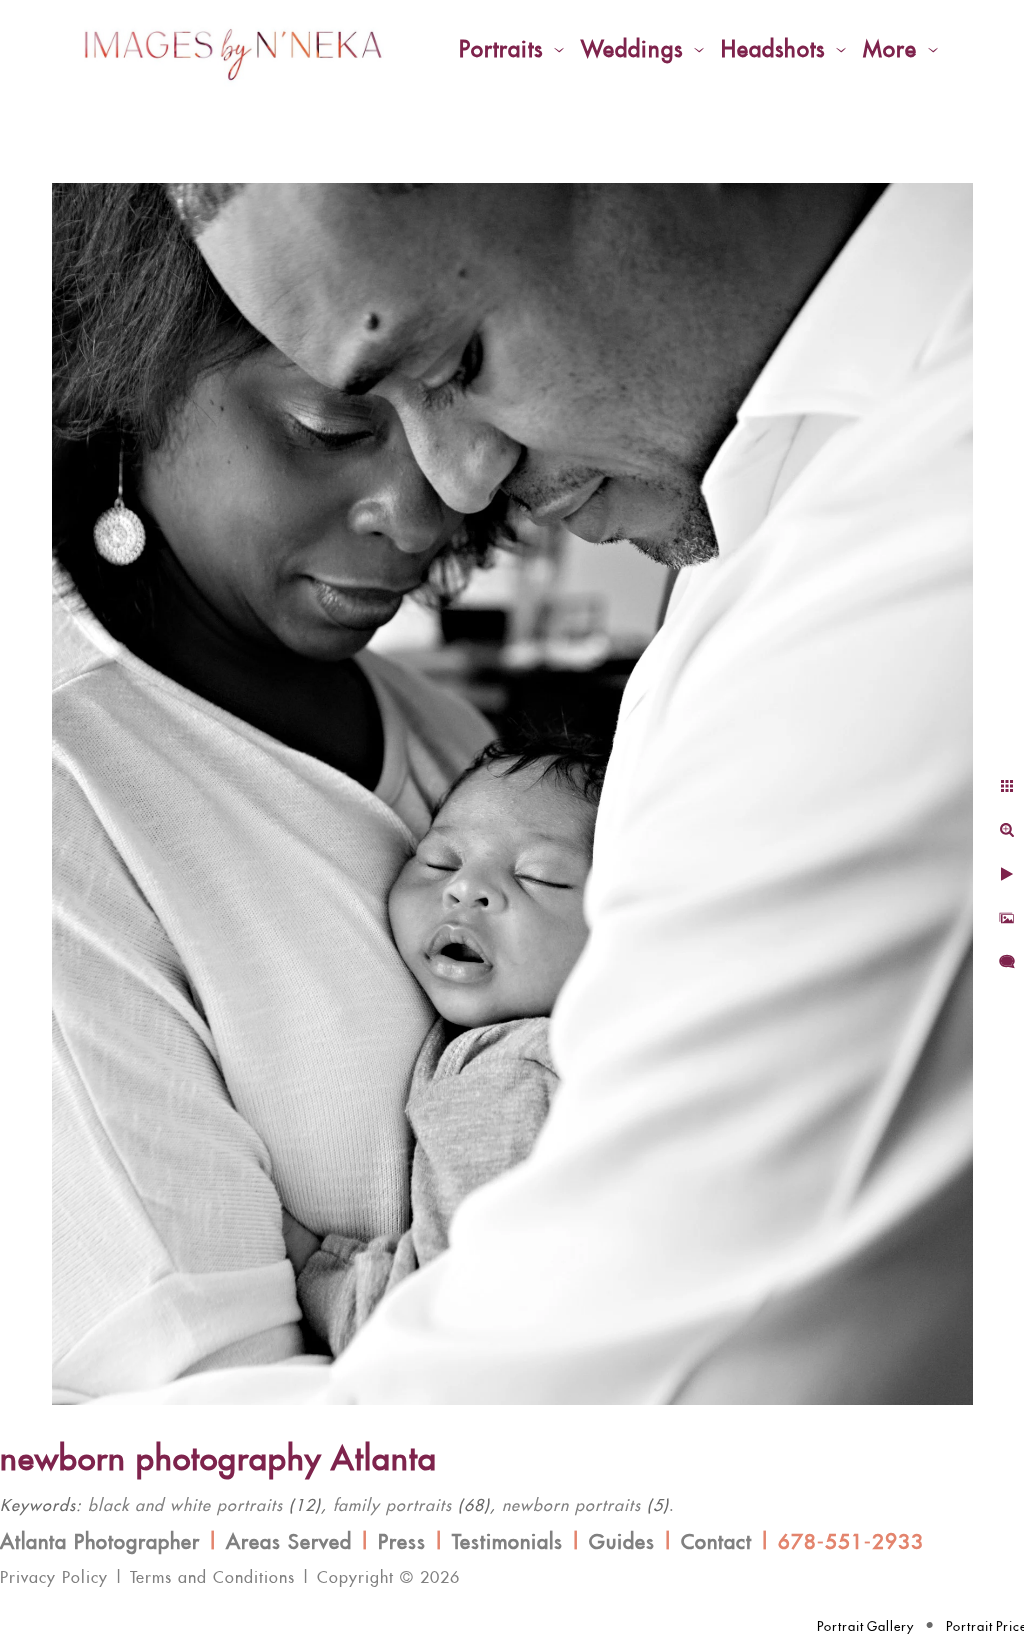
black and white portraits (185, 1506)
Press (402, 1542)
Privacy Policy (54, 1578)
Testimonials (507, 1542)
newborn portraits (571, 1506)
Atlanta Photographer (100, 1542)
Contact (716, 1542)
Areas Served (289, 1542)
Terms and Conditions (212, 1578)
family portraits (392, 1506)
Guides (622, 1542)
